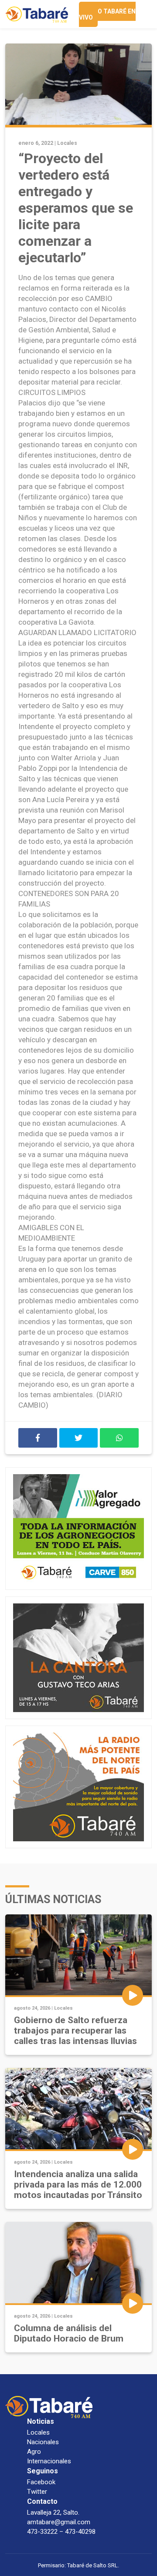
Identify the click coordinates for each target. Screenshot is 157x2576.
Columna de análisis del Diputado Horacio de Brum (69, 2333)
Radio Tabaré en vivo (107, 14)
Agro (34, 2452)
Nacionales (43, 2442)
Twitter (37, 2492)
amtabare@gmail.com (59, 2522)
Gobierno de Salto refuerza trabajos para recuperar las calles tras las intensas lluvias (75, 2031)
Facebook (41, 2482)
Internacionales (49, 2461)
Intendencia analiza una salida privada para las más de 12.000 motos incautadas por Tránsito (78, 2185)
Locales (67, 143)
